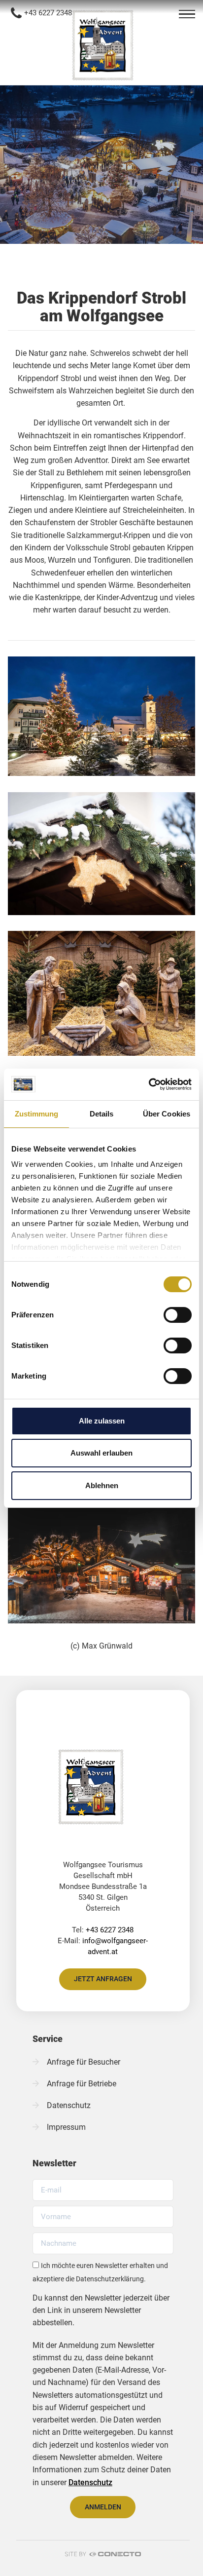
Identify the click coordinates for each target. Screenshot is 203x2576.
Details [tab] (102, 1114)
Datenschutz (69, 2105)
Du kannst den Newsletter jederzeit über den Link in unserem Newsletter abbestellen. (101, 2310)
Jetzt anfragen (103, 1979)
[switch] (178, 1315)
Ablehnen (102, 1485)
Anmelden (103, 2507)
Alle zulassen (102, 1421)
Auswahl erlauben (101, 1453)
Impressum (66, 2127)
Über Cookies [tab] (167, 1114)
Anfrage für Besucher (84, 2062)
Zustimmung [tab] (37, 1114)
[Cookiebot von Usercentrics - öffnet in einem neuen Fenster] (149, 1084)
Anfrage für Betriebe (82, 2084)
